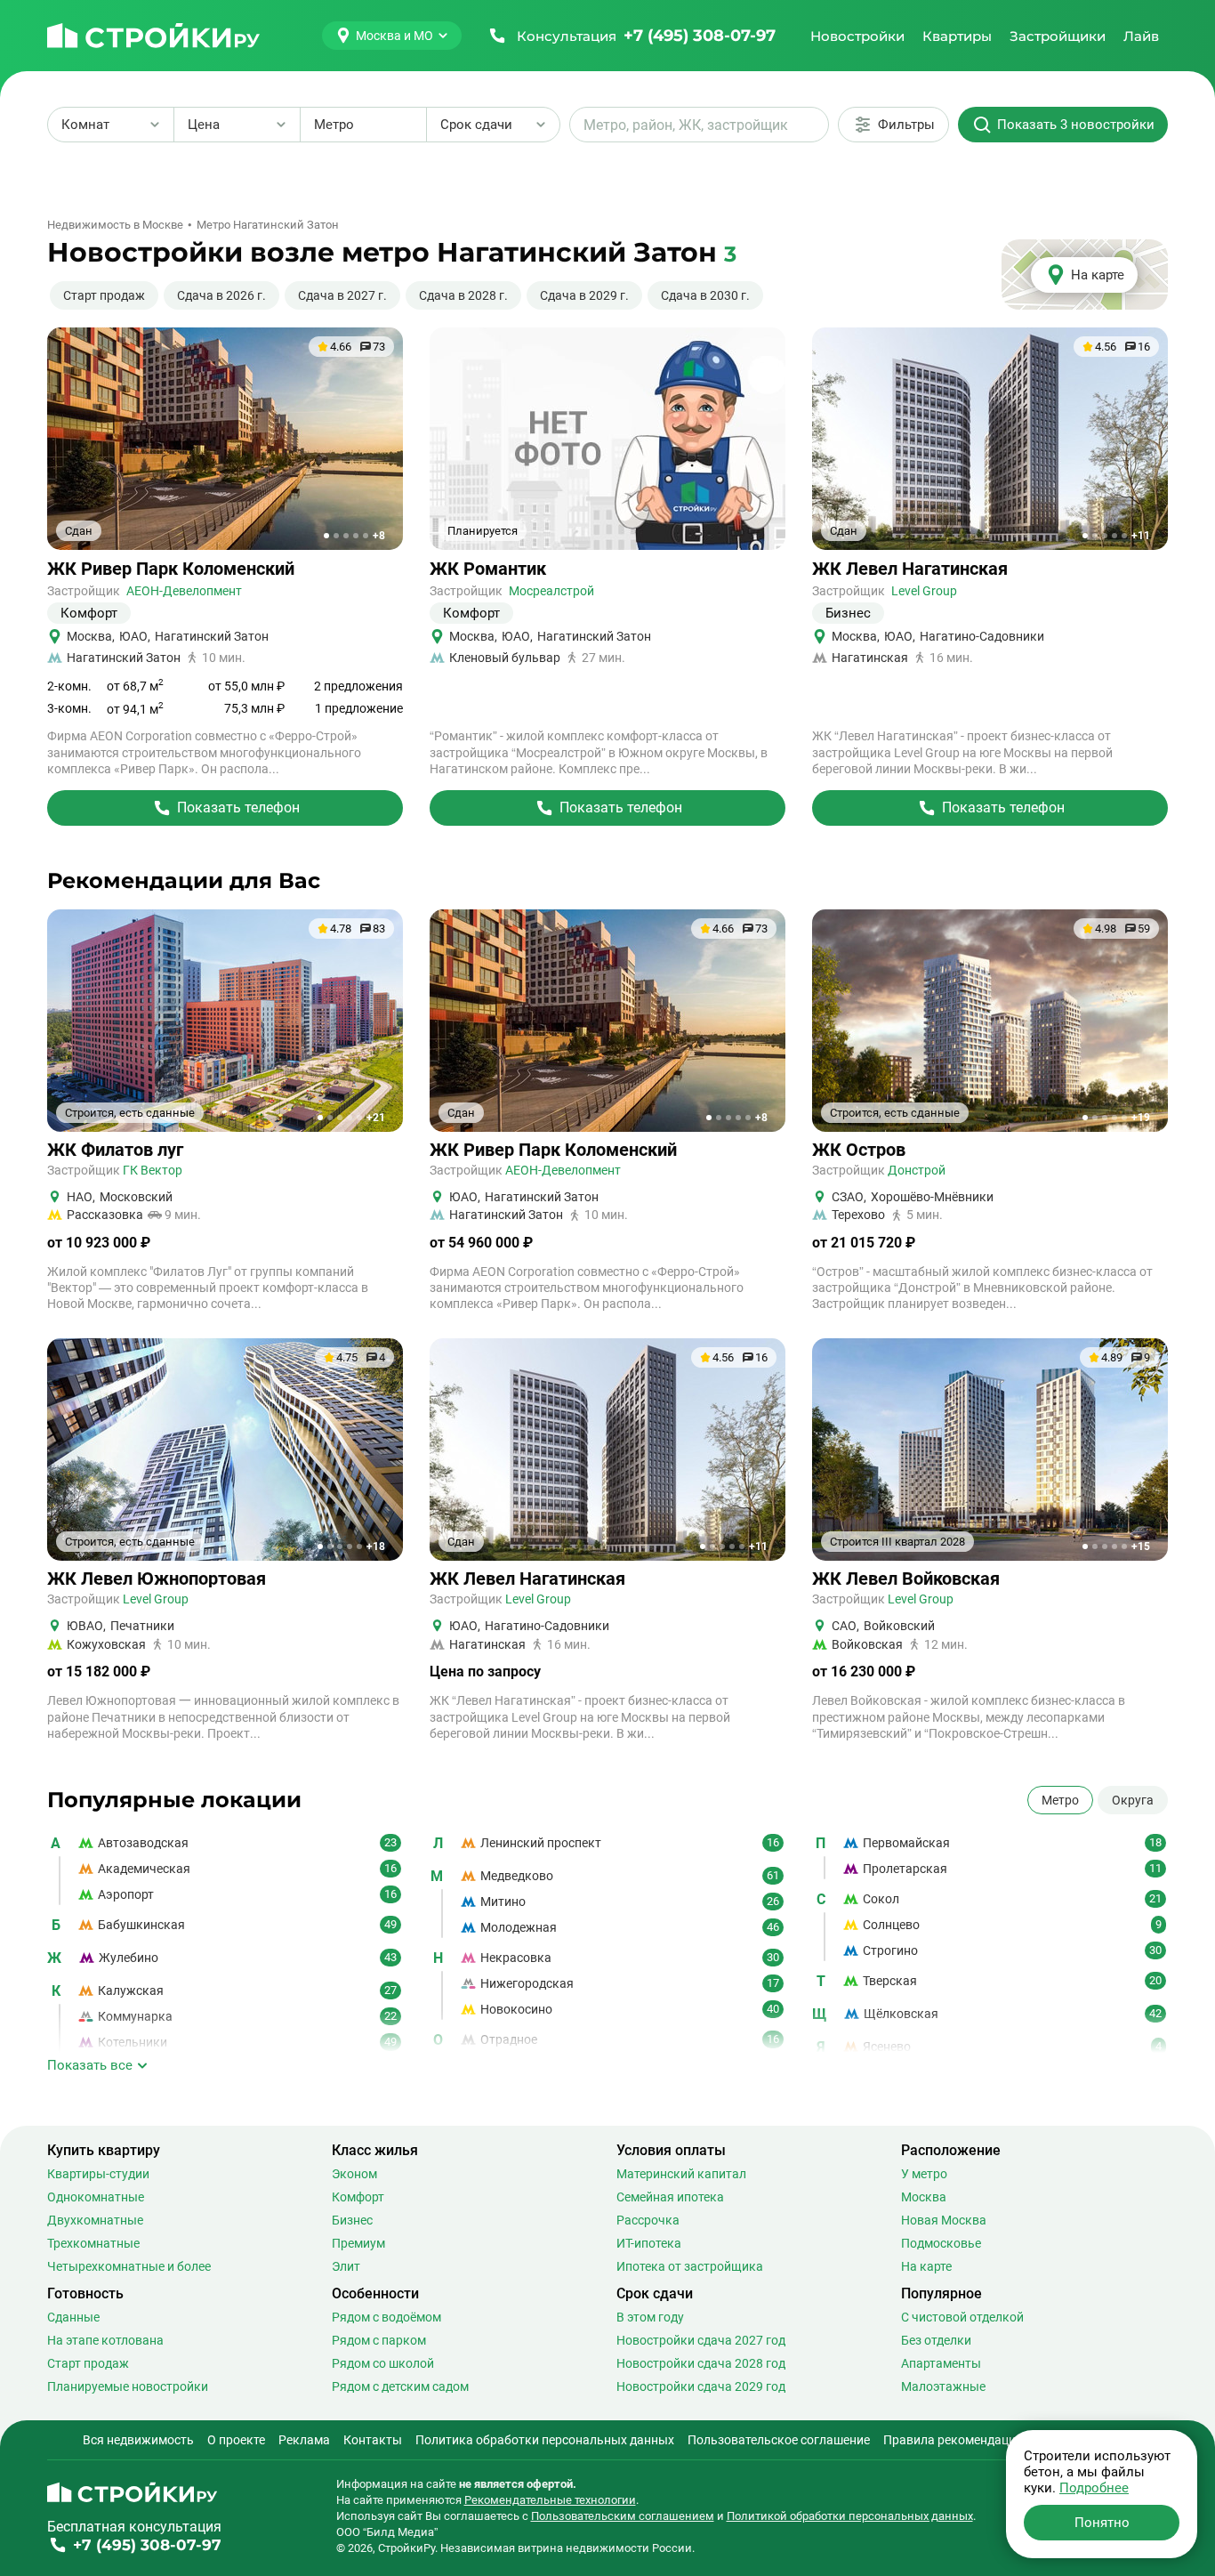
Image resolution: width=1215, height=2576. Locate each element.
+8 (379, 536)
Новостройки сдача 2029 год (701, 2386)
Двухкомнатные (95, 2220)
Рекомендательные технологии (550, 2500)
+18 (376, 1546)
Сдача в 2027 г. (342, 295)
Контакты (373, 2440)
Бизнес (352, 2220)
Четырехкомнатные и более (129, 2266)
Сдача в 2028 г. (463, 295)
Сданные (73, 2317)
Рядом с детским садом (400, 2386)
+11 (1141, 536)
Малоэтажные (943, 2386)
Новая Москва (944, 2220)
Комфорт (358, 2197)
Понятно (1102, 2523)
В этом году (650, 2317)
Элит (346, 2266)
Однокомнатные (96, 2197)
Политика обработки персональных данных (545, 2440)
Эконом (354, 2174)
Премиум (358, 2243)
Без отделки (936, 2340)
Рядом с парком (379, 2340)
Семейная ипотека (670, 2197)
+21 (376, 1118)
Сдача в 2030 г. (705, 295)
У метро (924, 2174)
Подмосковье (941, 2243)
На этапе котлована (105, 2340)
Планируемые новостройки (128, 2386)
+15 (1141, 1546)
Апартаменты (941, 2363)
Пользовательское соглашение (779, 2440)
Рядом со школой (383, 2363)
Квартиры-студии (98, 2174)
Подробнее (1094, 2488)
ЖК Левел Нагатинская (910, 569)
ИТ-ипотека (649, 2243)
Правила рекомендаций (953, 2440)
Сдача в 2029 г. (584, 295)
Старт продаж (104, 295)
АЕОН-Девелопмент (184, 591)
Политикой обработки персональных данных (850, 2516)
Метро (1060, 1800)
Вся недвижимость (138, 2440)
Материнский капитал (681, 2174)
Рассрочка (648, 2220)
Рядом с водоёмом (386, 2317)
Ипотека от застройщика (690, 2266)
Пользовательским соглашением (623, 2516)
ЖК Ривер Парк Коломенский (171, 569)
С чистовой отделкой (962, 2317)
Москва (924, 2197)
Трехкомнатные (93, 2243)
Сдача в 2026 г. (221, 295)
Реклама (304, 2440)
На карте (926, 2266)
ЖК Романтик (488, 569)
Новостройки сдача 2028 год (701, 2363)
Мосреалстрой (551, 591)
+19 (1141, 1118)
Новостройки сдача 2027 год (701, 2340)
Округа (1133, 1800)
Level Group (924, 591)
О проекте (236, 2440)
